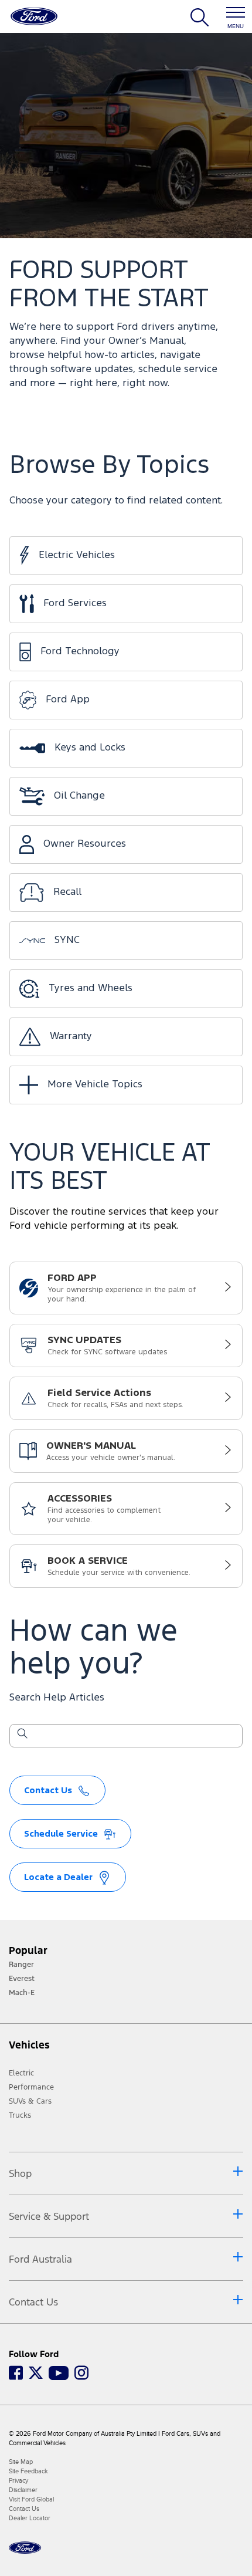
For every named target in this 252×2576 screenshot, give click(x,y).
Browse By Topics (109, 466)
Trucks (20, 2115)
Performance (31, 2087)
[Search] (200, 22)
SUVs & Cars (30, 2101)
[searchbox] (133, 1737)
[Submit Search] (22, 1736)
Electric (21, 2073)
